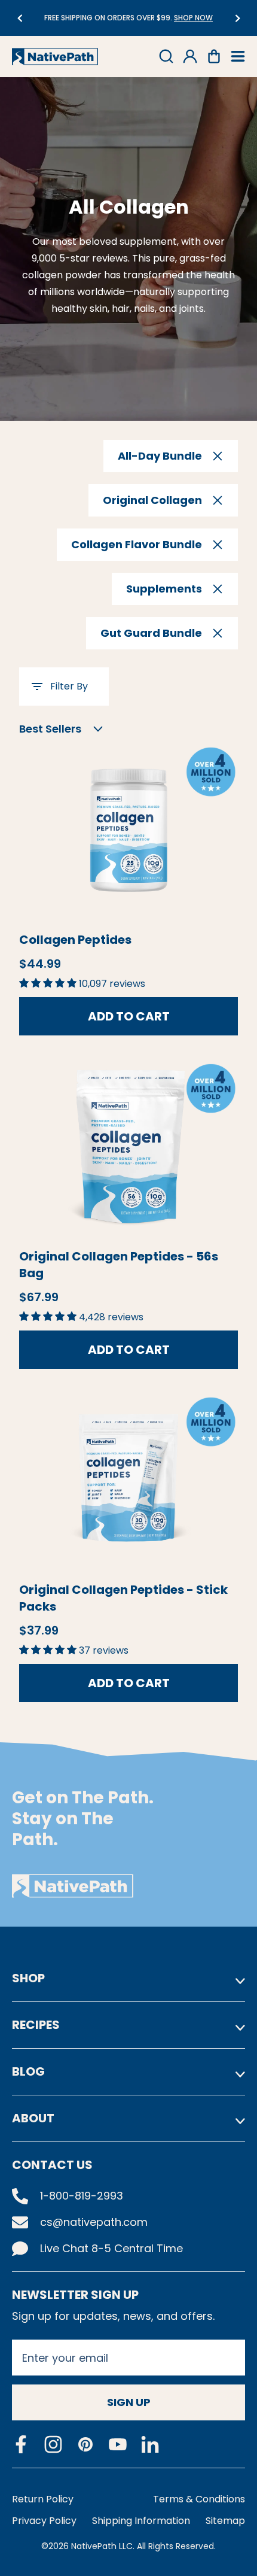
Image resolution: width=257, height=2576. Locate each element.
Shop (28, 1978)
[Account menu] (190, 56)
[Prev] (19, 18)
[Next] (238, 18)
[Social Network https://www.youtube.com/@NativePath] (118, 2445)
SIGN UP (129, 2402)
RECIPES (36, 2025)
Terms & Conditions (199, 2499)
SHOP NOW (190, 18)
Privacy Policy (44, 2521)
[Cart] (214, 56)
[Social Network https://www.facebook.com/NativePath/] (21, 2444)
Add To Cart (129, 1016)
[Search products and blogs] (166, 56)
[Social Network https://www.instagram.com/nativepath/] (53, 2444)
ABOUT (33, 2118)
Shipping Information (141, 2521)
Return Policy (43, 2499)
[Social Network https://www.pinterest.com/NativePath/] (85, 2444)
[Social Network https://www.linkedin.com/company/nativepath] (150, 2445)
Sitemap (225, 2521)
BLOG (28, 2071)
